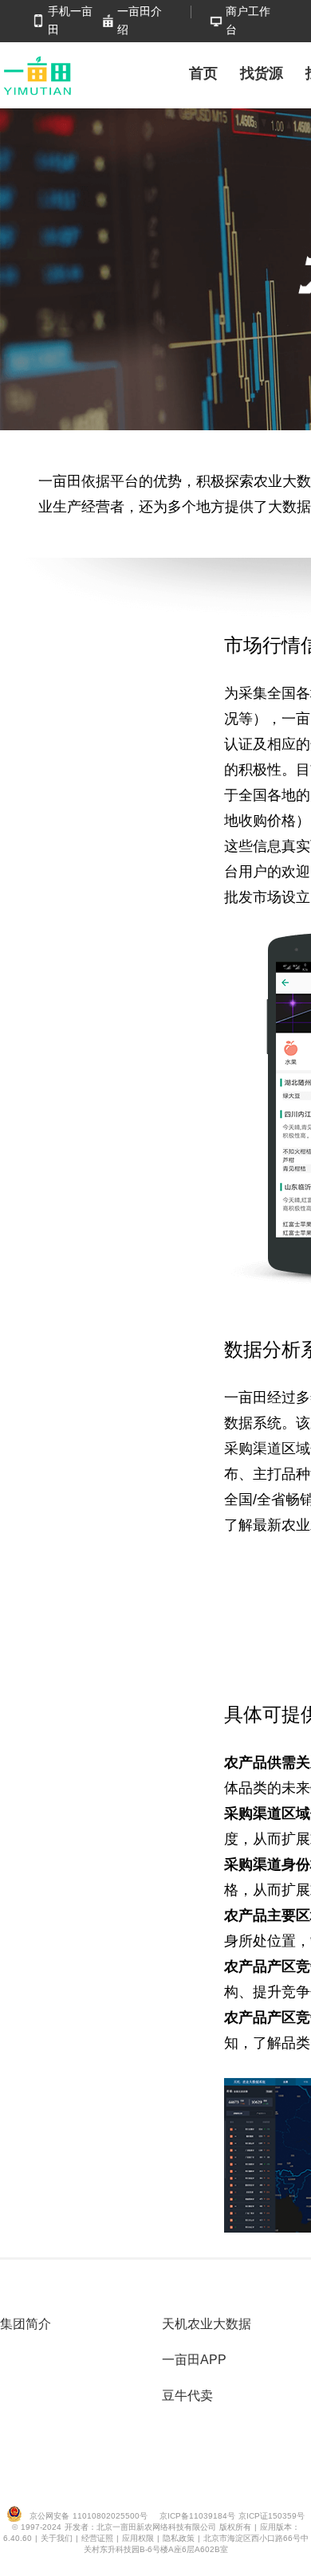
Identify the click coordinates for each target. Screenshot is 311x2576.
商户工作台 (248, 20)
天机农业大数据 (207, 2324)
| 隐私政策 (177, 2538)
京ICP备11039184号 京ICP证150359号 (232, 2516)
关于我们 (58, 2538)
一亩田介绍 (140, 20)
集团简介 (26, 2324)
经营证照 (99, 2538)
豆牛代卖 (187, 2396)
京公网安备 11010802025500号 (89, 2516)
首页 (203, 73)
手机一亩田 (70, 20)
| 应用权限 (137, 2538)
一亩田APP (194, 2360)
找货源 (262, 73)
